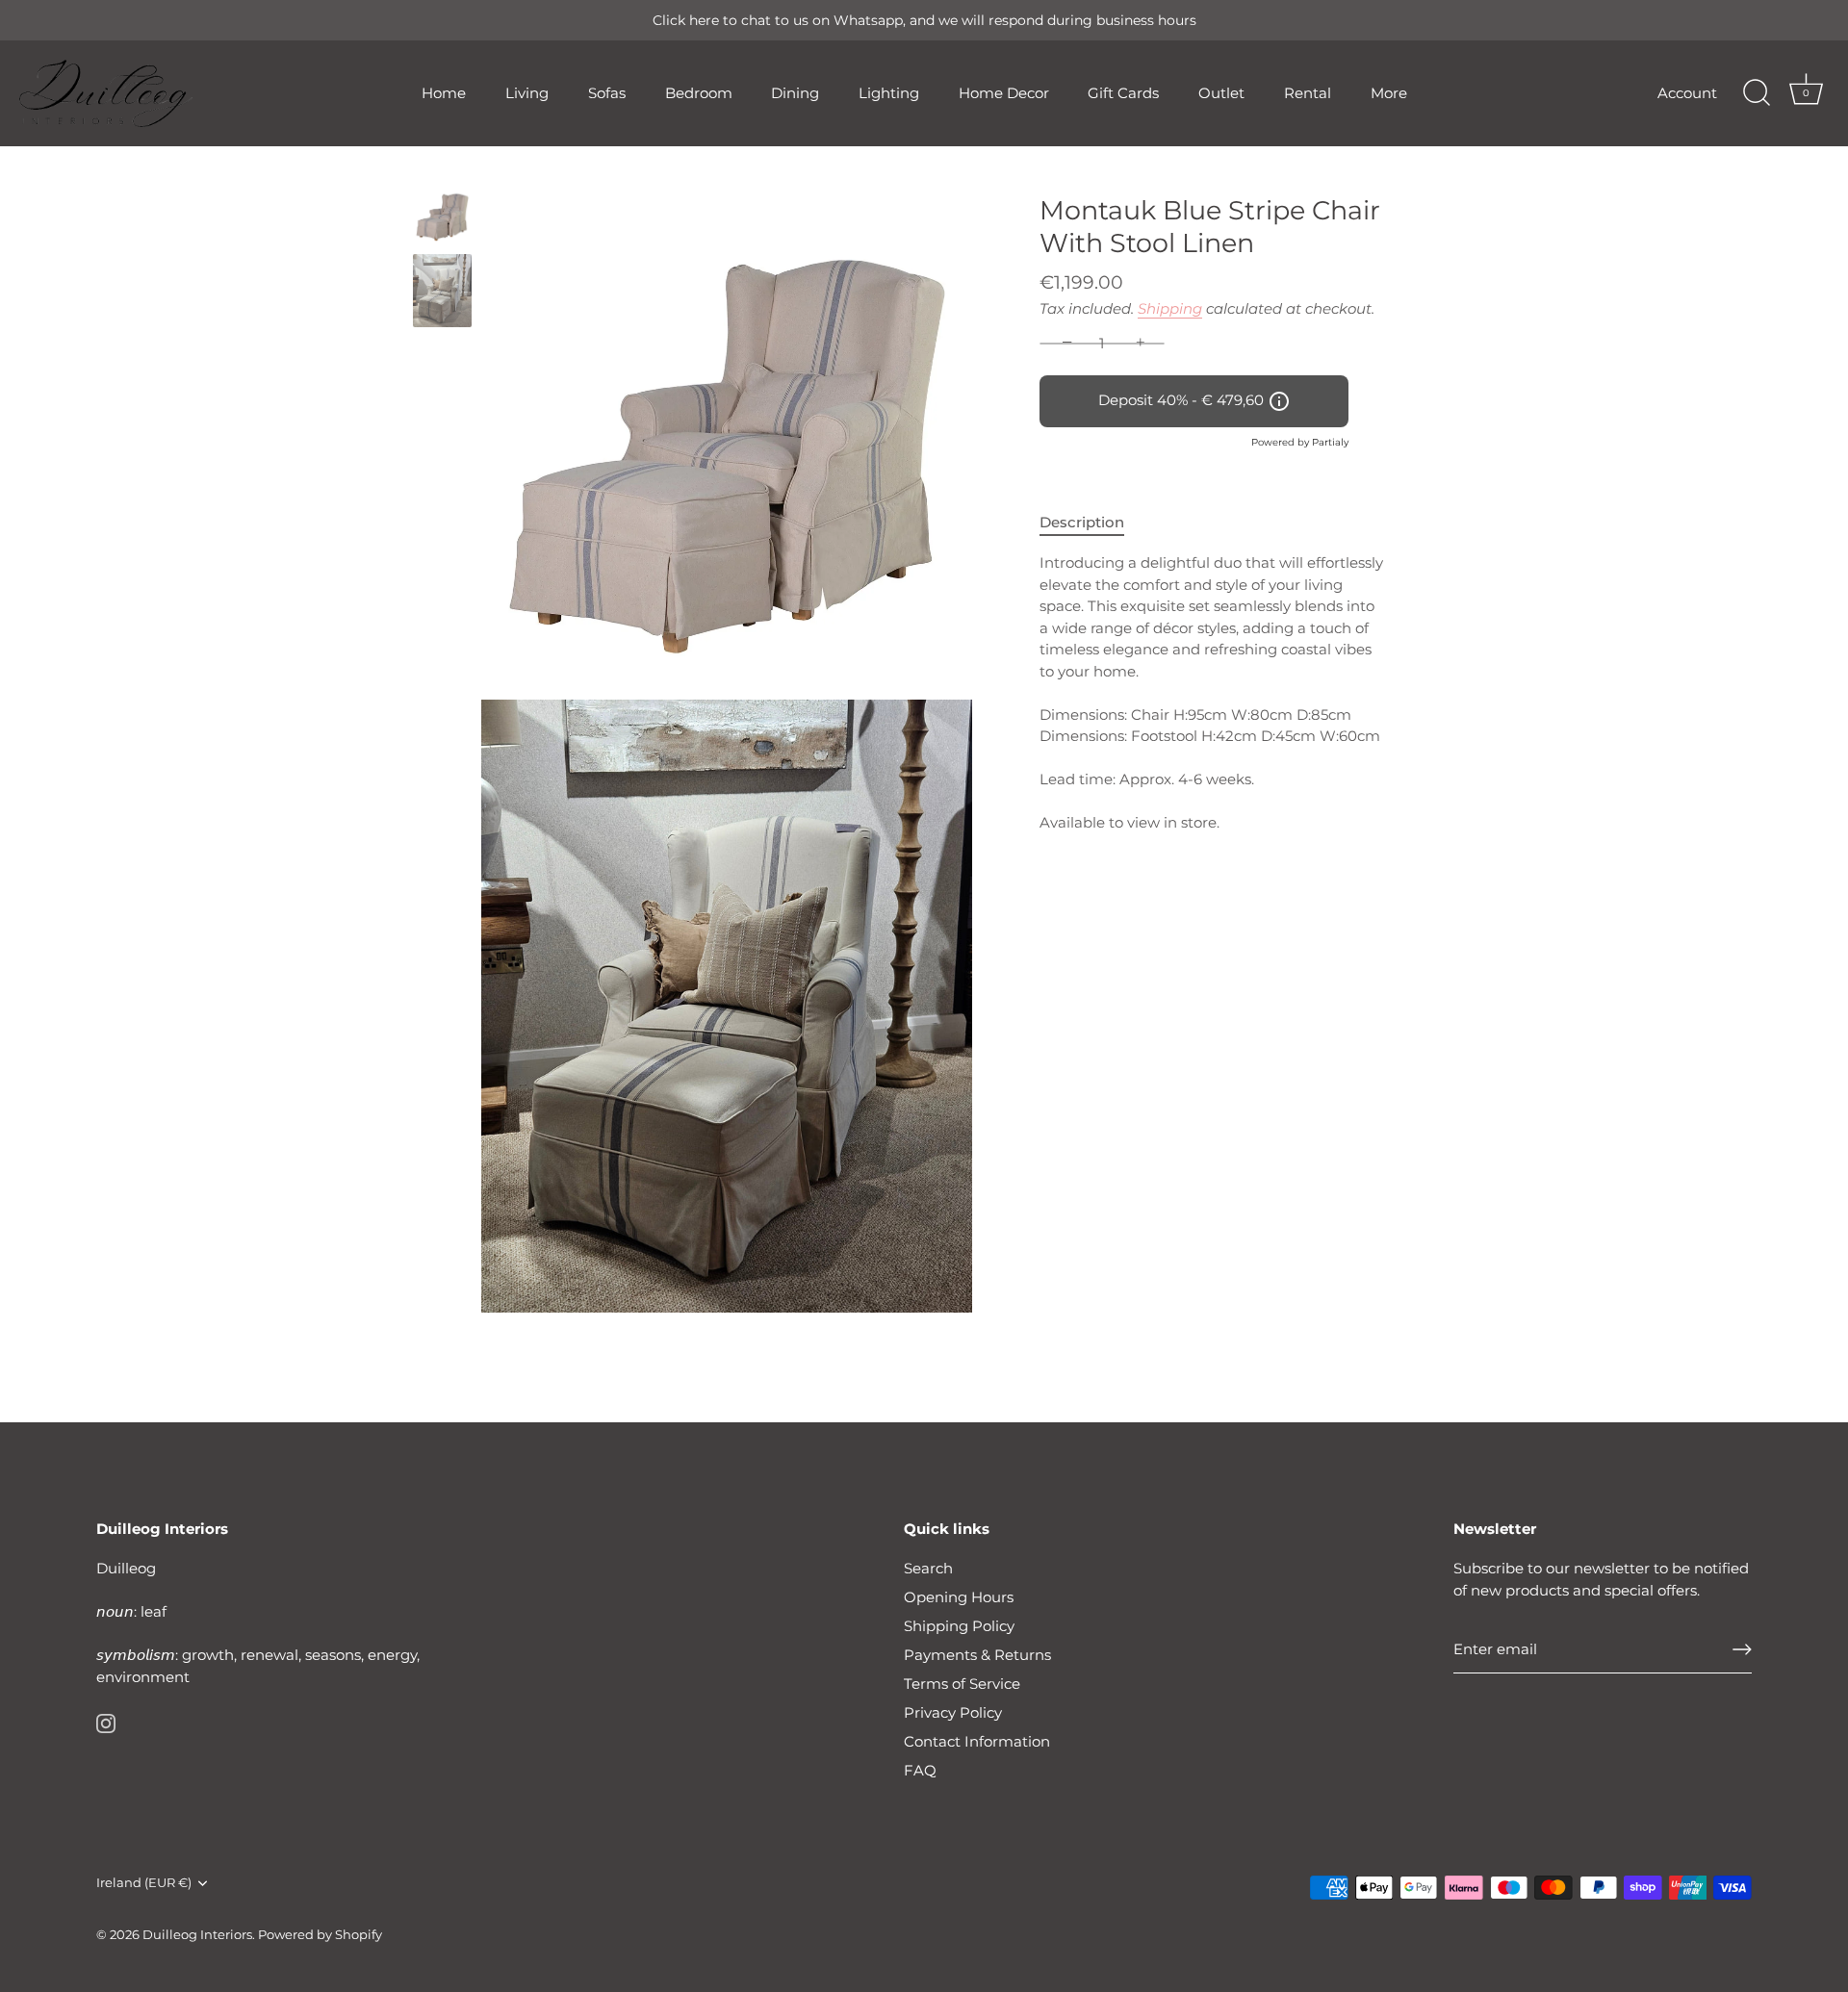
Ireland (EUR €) (144, 1883)
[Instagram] (106, 1721)
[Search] (1757, 93)
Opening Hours (959, 1597)
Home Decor (1004, 93)
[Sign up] (1742, 1649)
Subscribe (1607, 1913)
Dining (795, 93)
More (1389, 93)
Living (527, 93)
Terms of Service (962, 1684)
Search (928, 1568)
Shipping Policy (959, 1626)
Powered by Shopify (320, 1935)
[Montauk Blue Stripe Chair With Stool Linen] (442, 214)
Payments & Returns (977, 1655)
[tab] (1091, 523)
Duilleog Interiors (197, 1935)
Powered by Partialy (1300, 442)
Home (444, 93)
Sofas (607, 93)
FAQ (920, 1770)
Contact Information (977, 1741)
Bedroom (699, 93)
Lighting (889, 93)
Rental (1308, 93)
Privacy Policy (953, 1712)
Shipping (1170, 308)
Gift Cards (1123, 93)
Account (1687, 93)
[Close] (1800, 1719)
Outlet (1221, 93)
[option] (442, 217)
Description (1082, 522)
